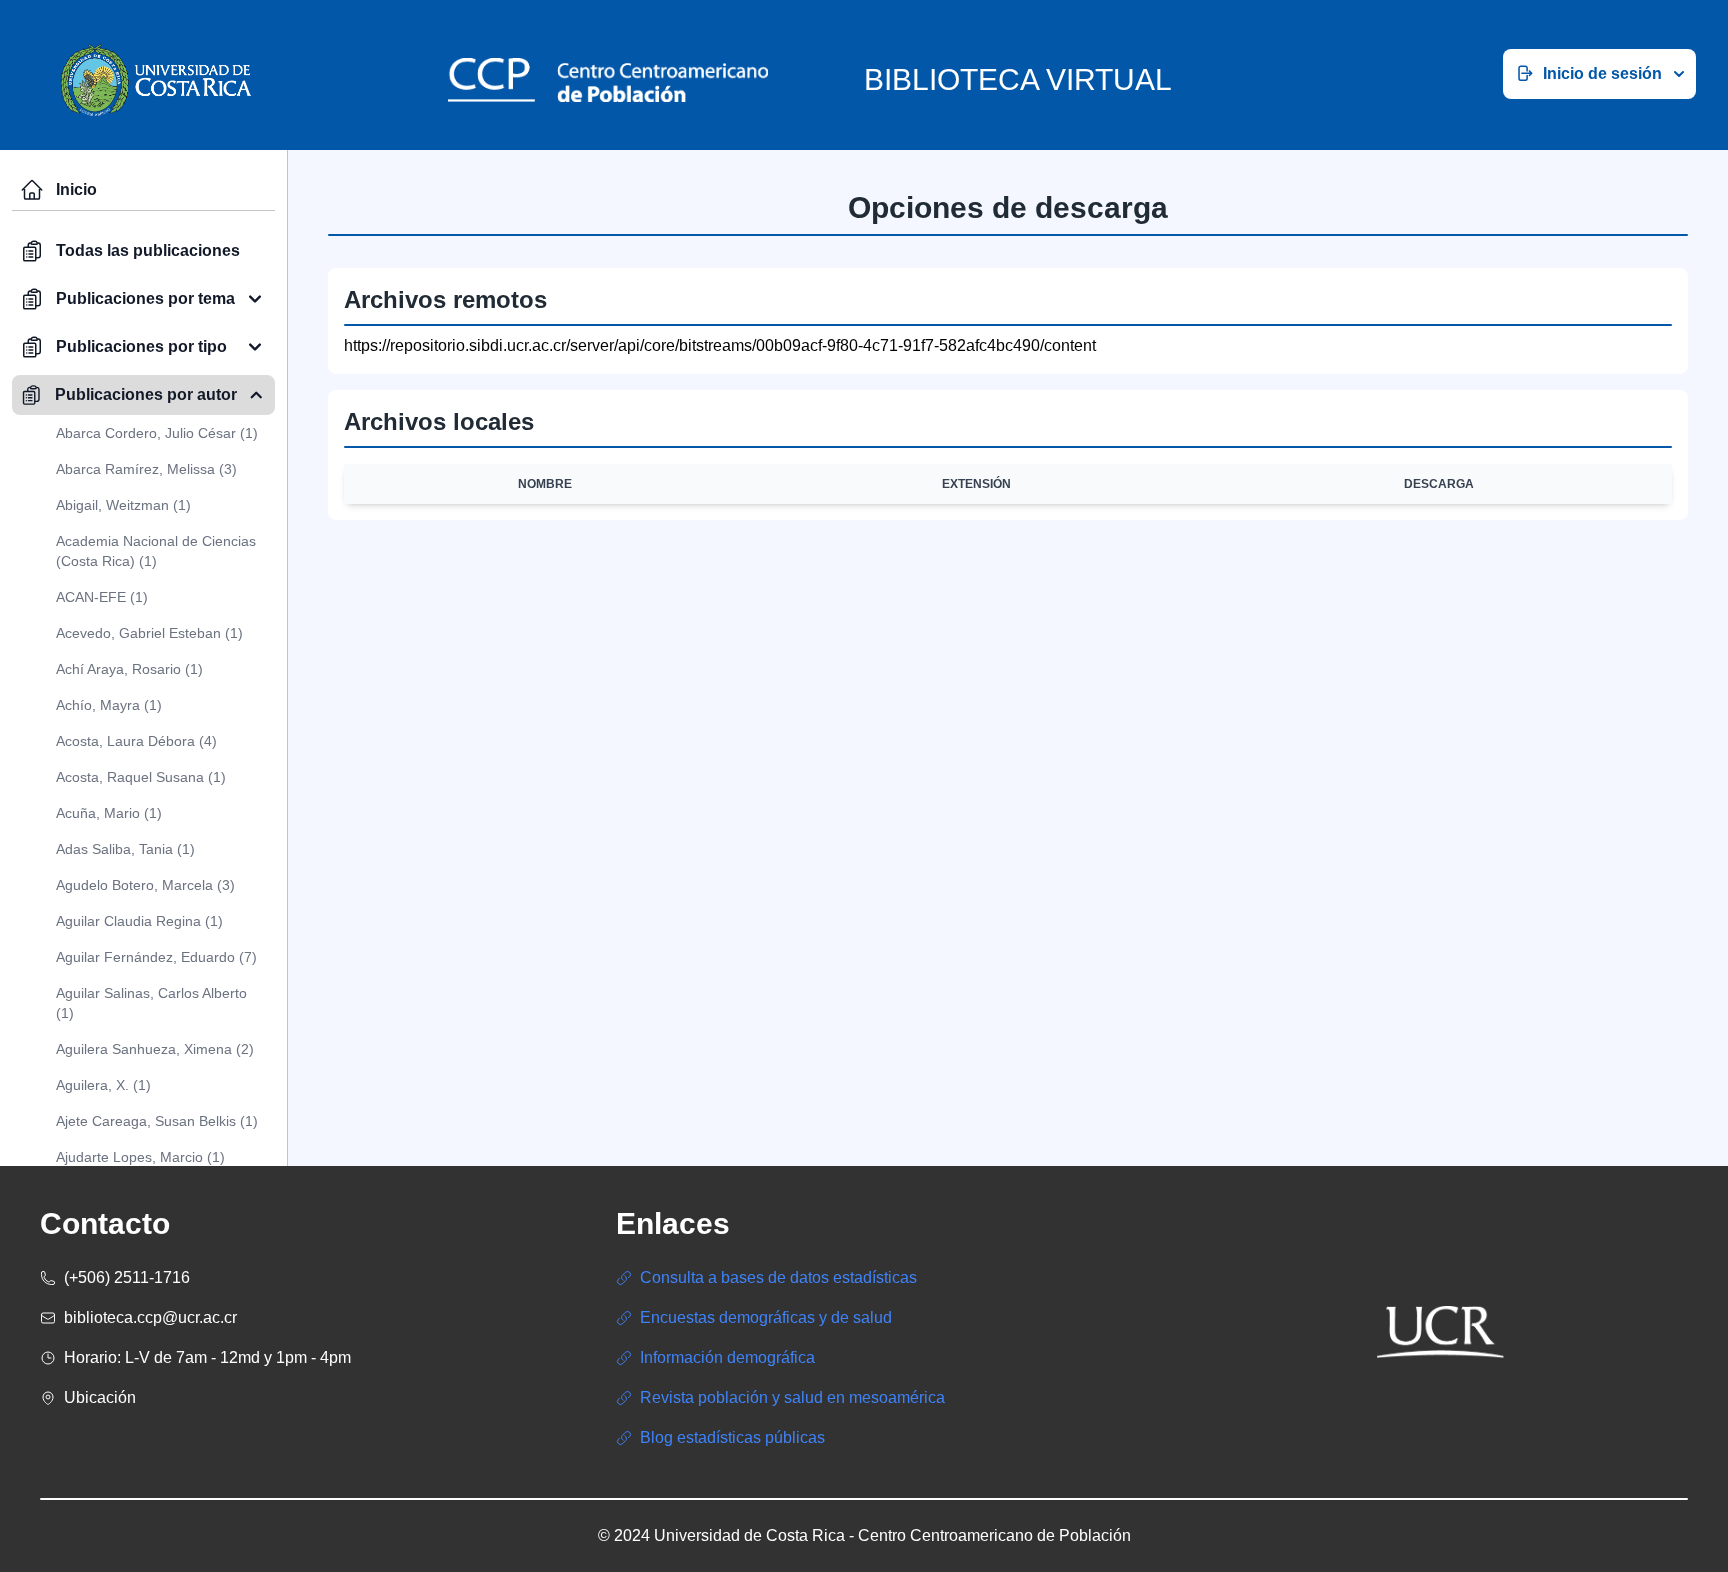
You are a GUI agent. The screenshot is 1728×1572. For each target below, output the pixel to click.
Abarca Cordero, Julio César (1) (157, 433)
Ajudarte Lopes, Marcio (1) (140, 1157)
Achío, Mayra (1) (109, 705)
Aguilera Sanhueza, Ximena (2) (155, 1049)
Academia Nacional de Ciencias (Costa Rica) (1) (156, 551)
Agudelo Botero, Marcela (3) (145, 885)
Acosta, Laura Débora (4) (136, 741)
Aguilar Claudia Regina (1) (139, 921)
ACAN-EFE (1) (102, 597)
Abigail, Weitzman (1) (123, 505)
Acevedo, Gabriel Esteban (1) (149, 633)
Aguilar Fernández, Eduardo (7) (156, 957)
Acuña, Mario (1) (109, 813)
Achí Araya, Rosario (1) (129, 669)
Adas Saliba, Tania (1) (125, 849)
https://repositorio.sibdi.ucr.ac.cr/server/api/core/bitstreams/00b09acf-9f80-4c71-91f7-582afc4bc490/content (720, 345)
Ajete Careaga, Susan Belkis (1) (157, 1121)
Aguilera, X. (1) (103, 1085)
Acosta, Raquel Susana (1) (141, 777)
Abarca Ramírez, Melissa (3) (146, 469)
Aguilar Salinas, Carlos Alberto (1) (151, 1003)
